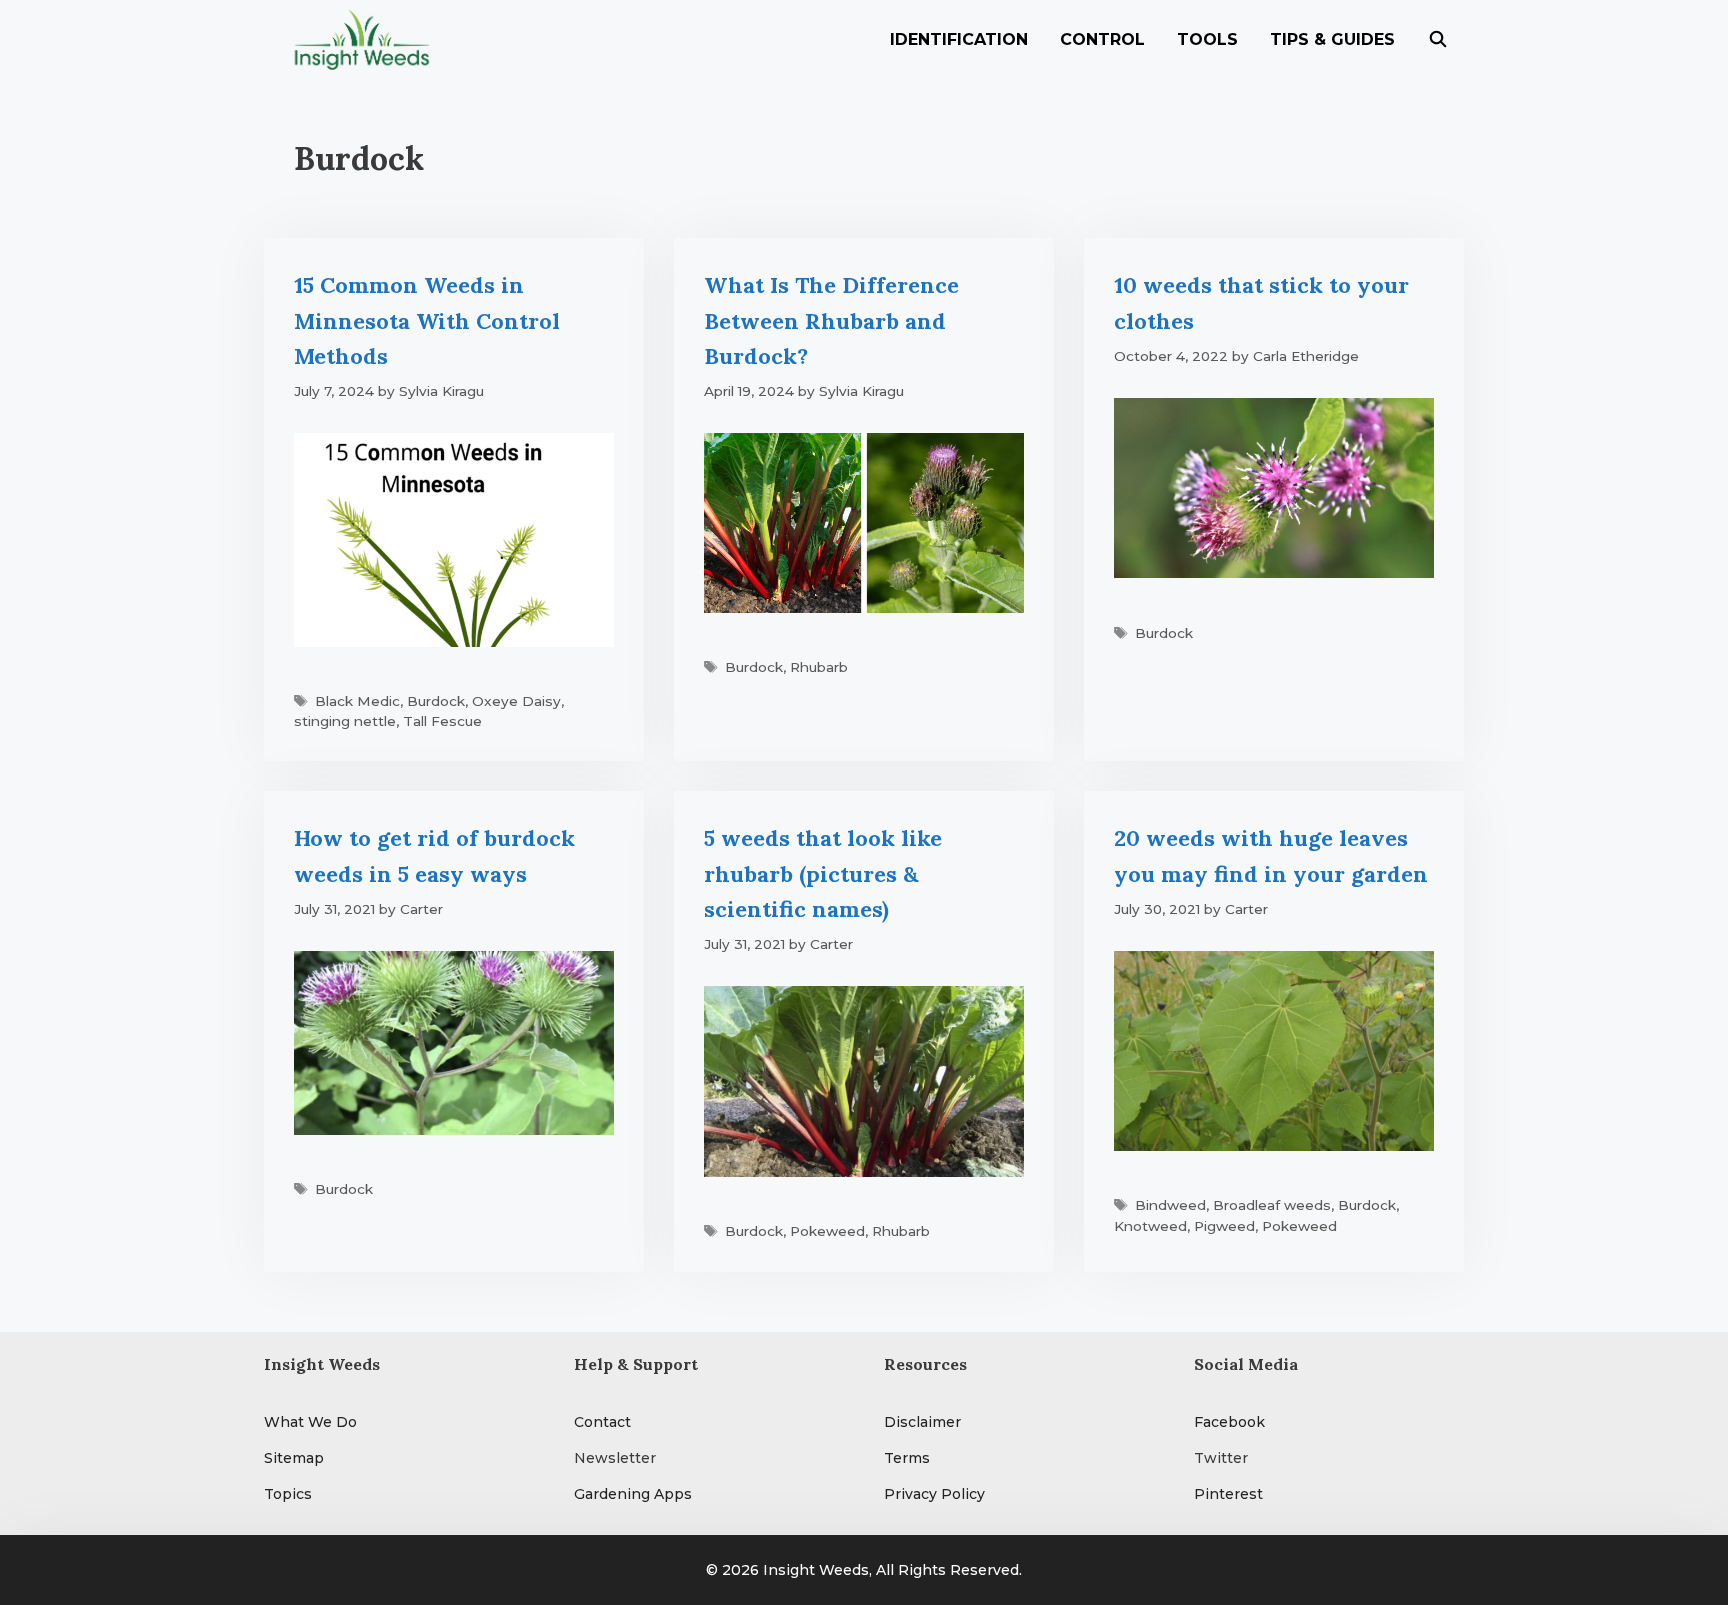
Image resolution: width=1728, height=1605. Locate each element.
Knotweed (1150, 1226)
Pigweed (1224, 1226)
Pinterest (1228, 1494)
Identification (959, 39)
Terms (907, 1458)
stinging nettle (345, 721)
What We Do (310, 1422)
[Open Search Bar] (1437, 40)
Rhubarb (819, 667)
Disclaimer (922, 1422)
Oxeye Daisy (516, 701)
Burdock (436, 701)
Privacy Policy (934, 1494)
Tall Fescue (442, 721)
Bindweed (1170, 1205)
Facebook (1229, 1422)
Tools (1207, 39)
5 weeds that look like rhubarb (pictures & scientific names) (823, 873)
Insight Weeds (816, 1570)
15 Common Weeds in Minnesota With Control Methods (427, 320)
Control (1102, 39)
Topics (288, 1494)
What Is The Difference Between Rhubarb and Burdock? (831, 320)
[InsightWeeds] (367, 40)
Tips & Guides (1332, 39)
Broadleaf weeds (1272, 1205)
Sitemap (294, 1458)
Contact (602, 1422)
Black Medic (357, 701)
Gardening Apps (633, 1494)
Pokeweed (827, 1231)
